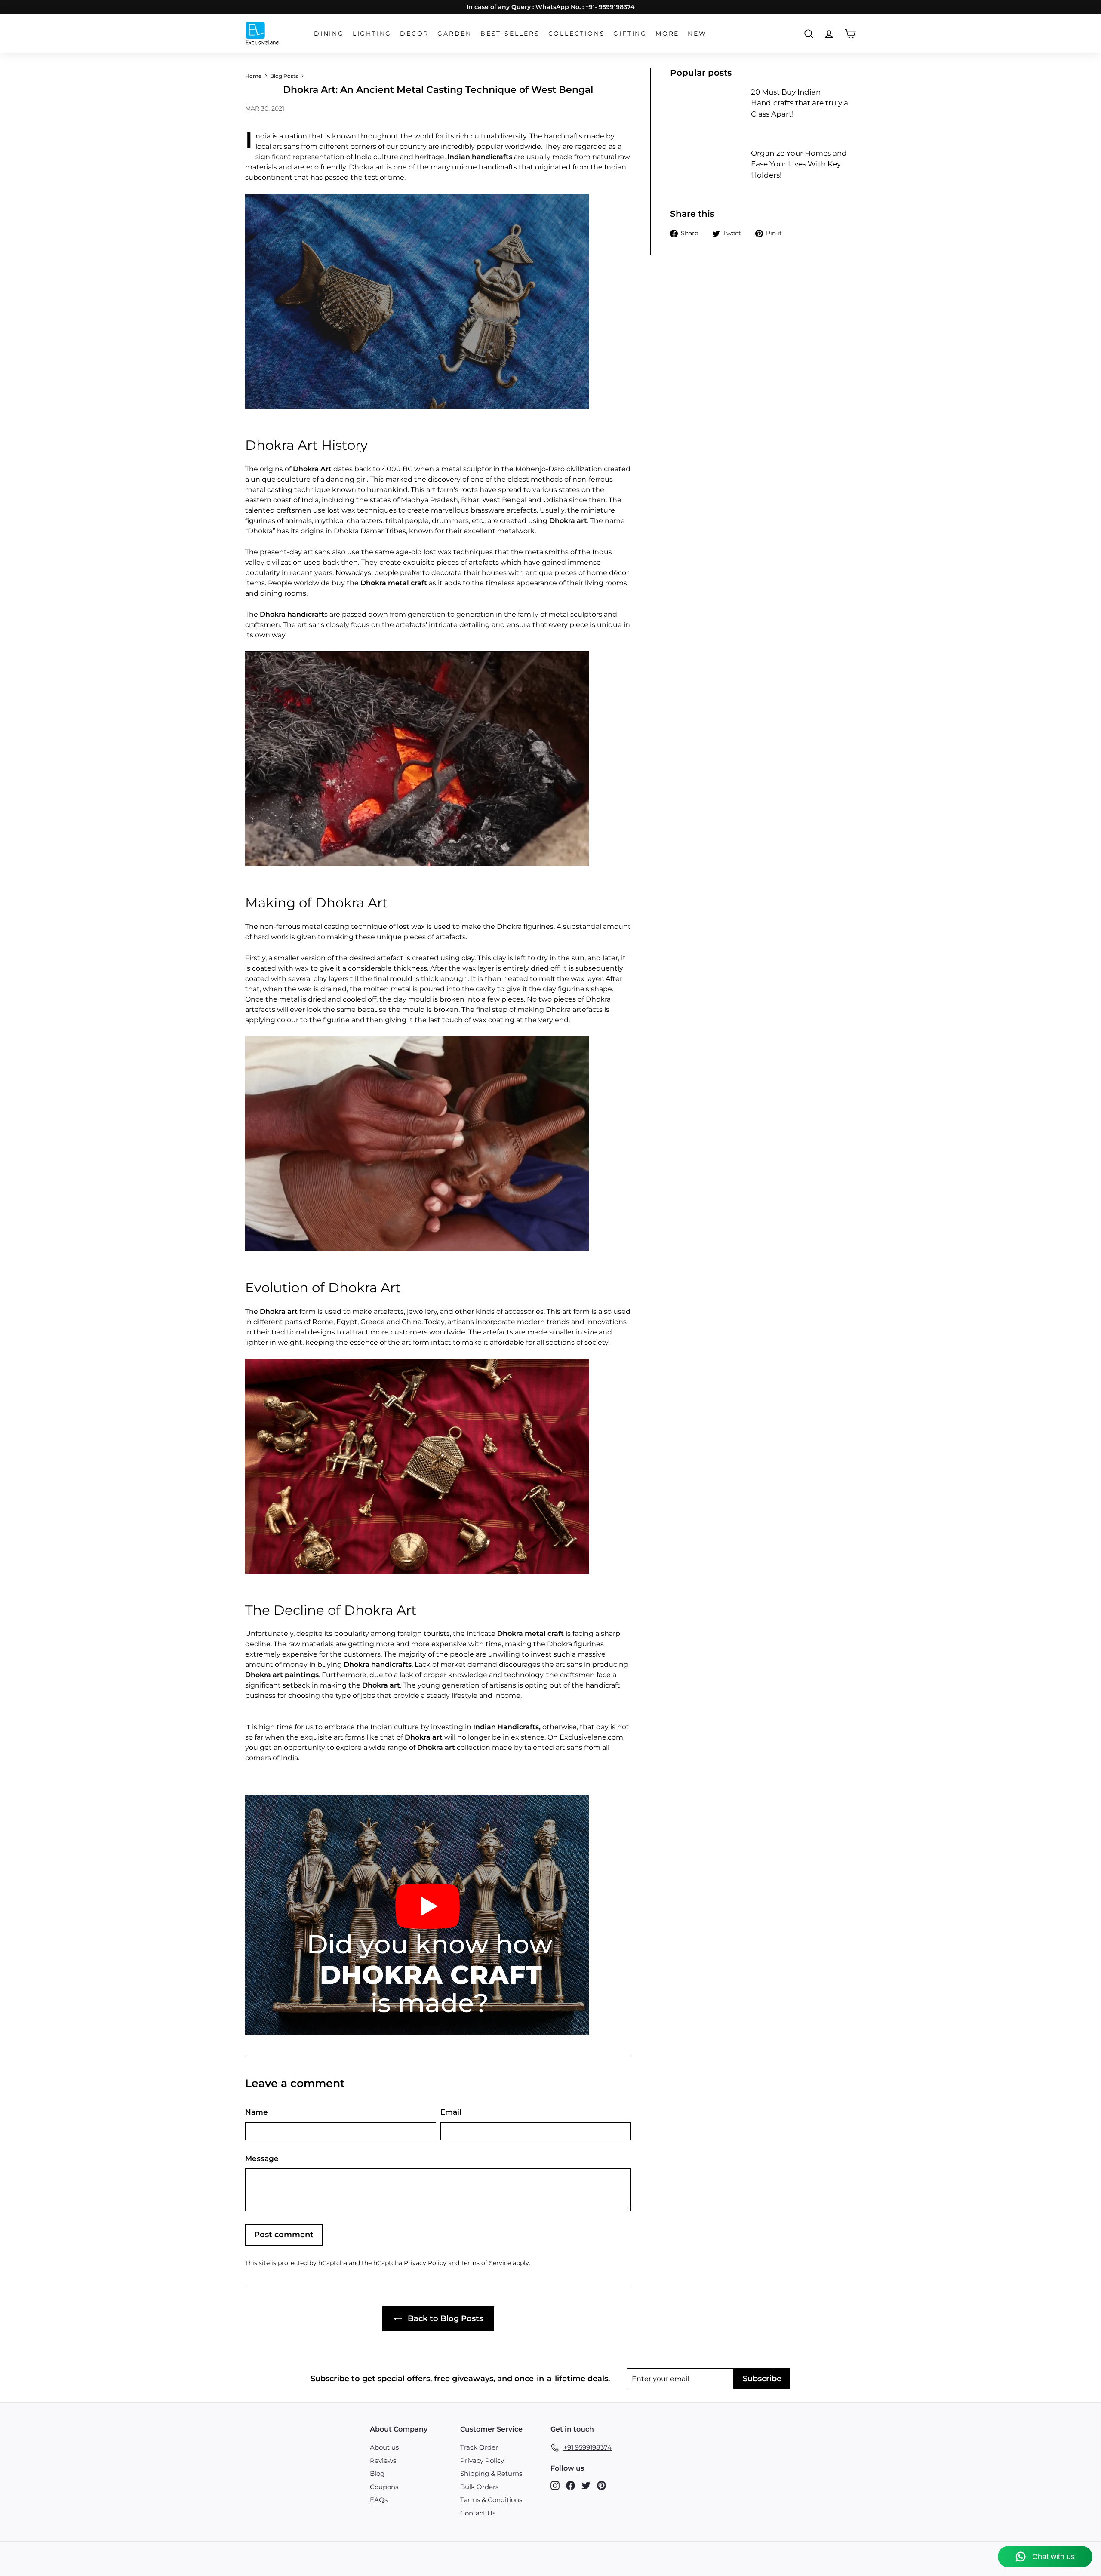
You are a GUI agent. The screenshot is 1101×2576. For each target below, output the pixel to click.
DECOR (414, 34)
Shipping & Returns (491, 2473)
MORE (667, 34)
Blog (377, 2473)
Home (253, 76)
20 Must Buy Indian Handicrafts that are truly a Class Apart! (800, 103)
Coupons (384, 2487)
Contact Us (478, 2513)
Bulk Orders (479, 2487)
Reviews (383, 2461)
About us (384, 2447)
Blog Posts (284, 76)
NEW (697, 34)
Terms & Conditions (491, 2500)
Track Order (479, 2447)
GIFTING (630, 34)
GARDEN (455, 34)
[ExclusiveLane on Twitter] (586, 2485)
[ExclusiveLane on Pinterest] (601, 2485)
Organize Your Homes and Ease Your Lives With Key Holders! (799, 164)
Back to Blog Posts (444, 2318)
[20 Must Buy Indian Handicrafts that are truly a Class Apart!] (707, 108)
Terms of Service (486, 2263)
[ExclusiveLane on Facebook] (570, 2485)
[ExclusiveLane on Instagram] (555, 2485)
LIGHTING (372, 34)
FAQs (379, 2500)
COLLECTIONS (577, 34)
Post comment (284, 2235)
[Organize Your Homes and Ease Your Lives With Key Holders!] (707, 169)
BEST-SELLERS (510, 34)
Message (262, 2158)
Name (257, 2112)
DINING (329, 34)
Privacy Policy (425, 2263)
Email (451, 2112)
